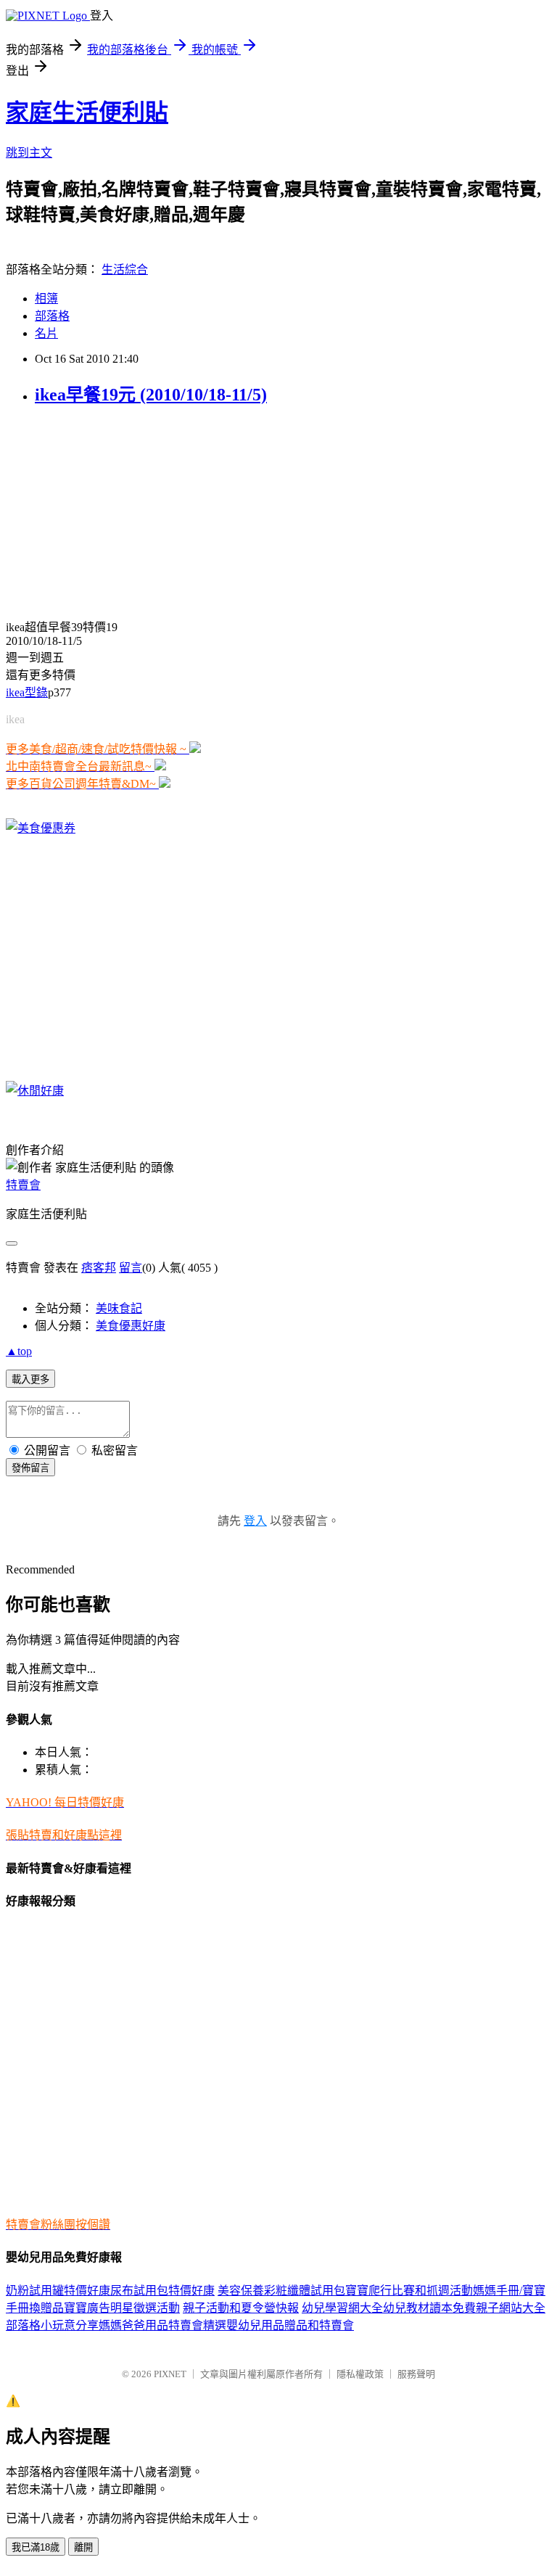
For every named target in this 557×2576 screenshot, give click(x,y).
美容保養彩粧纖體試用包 (281, 2291)
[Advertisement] (96, 511)
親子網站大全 (511, 2308)
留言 (131, 1268)
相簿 (46, 299)
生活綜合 (125, 269)
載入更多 (30, 1379)
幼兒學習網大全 (342, 2308)
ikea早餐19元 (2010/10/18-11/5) (151, 395)
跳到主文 (29, 153)
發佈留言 (30, 1468)
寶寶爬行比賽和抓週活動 (409, 2291)
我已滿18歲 (36, 2547)
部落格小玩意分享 (52, 2325)
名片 (46, 333)
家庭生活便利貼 (87, 112)
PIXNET (170, 2374)
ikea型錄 (27, 692)
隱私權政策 (360, 2374)
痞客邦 (99, 1268)
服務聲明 (416, 2374)
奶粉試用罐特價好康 (58, 2291)
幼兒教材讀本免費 (429, 2308)
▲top (19, 1351)
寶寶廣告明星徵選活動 (122, 2308)
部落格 (52, 316)
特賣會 (23, 1185)
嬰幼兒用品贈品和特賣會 (290, 2325)
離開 (83, 2547)
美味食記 (119, 1308)
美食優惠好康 (131, 1326)
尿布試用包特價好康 (162, 2291)
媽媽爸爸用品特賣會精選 (162, 2325)
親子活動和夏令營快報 (241, 2308)
